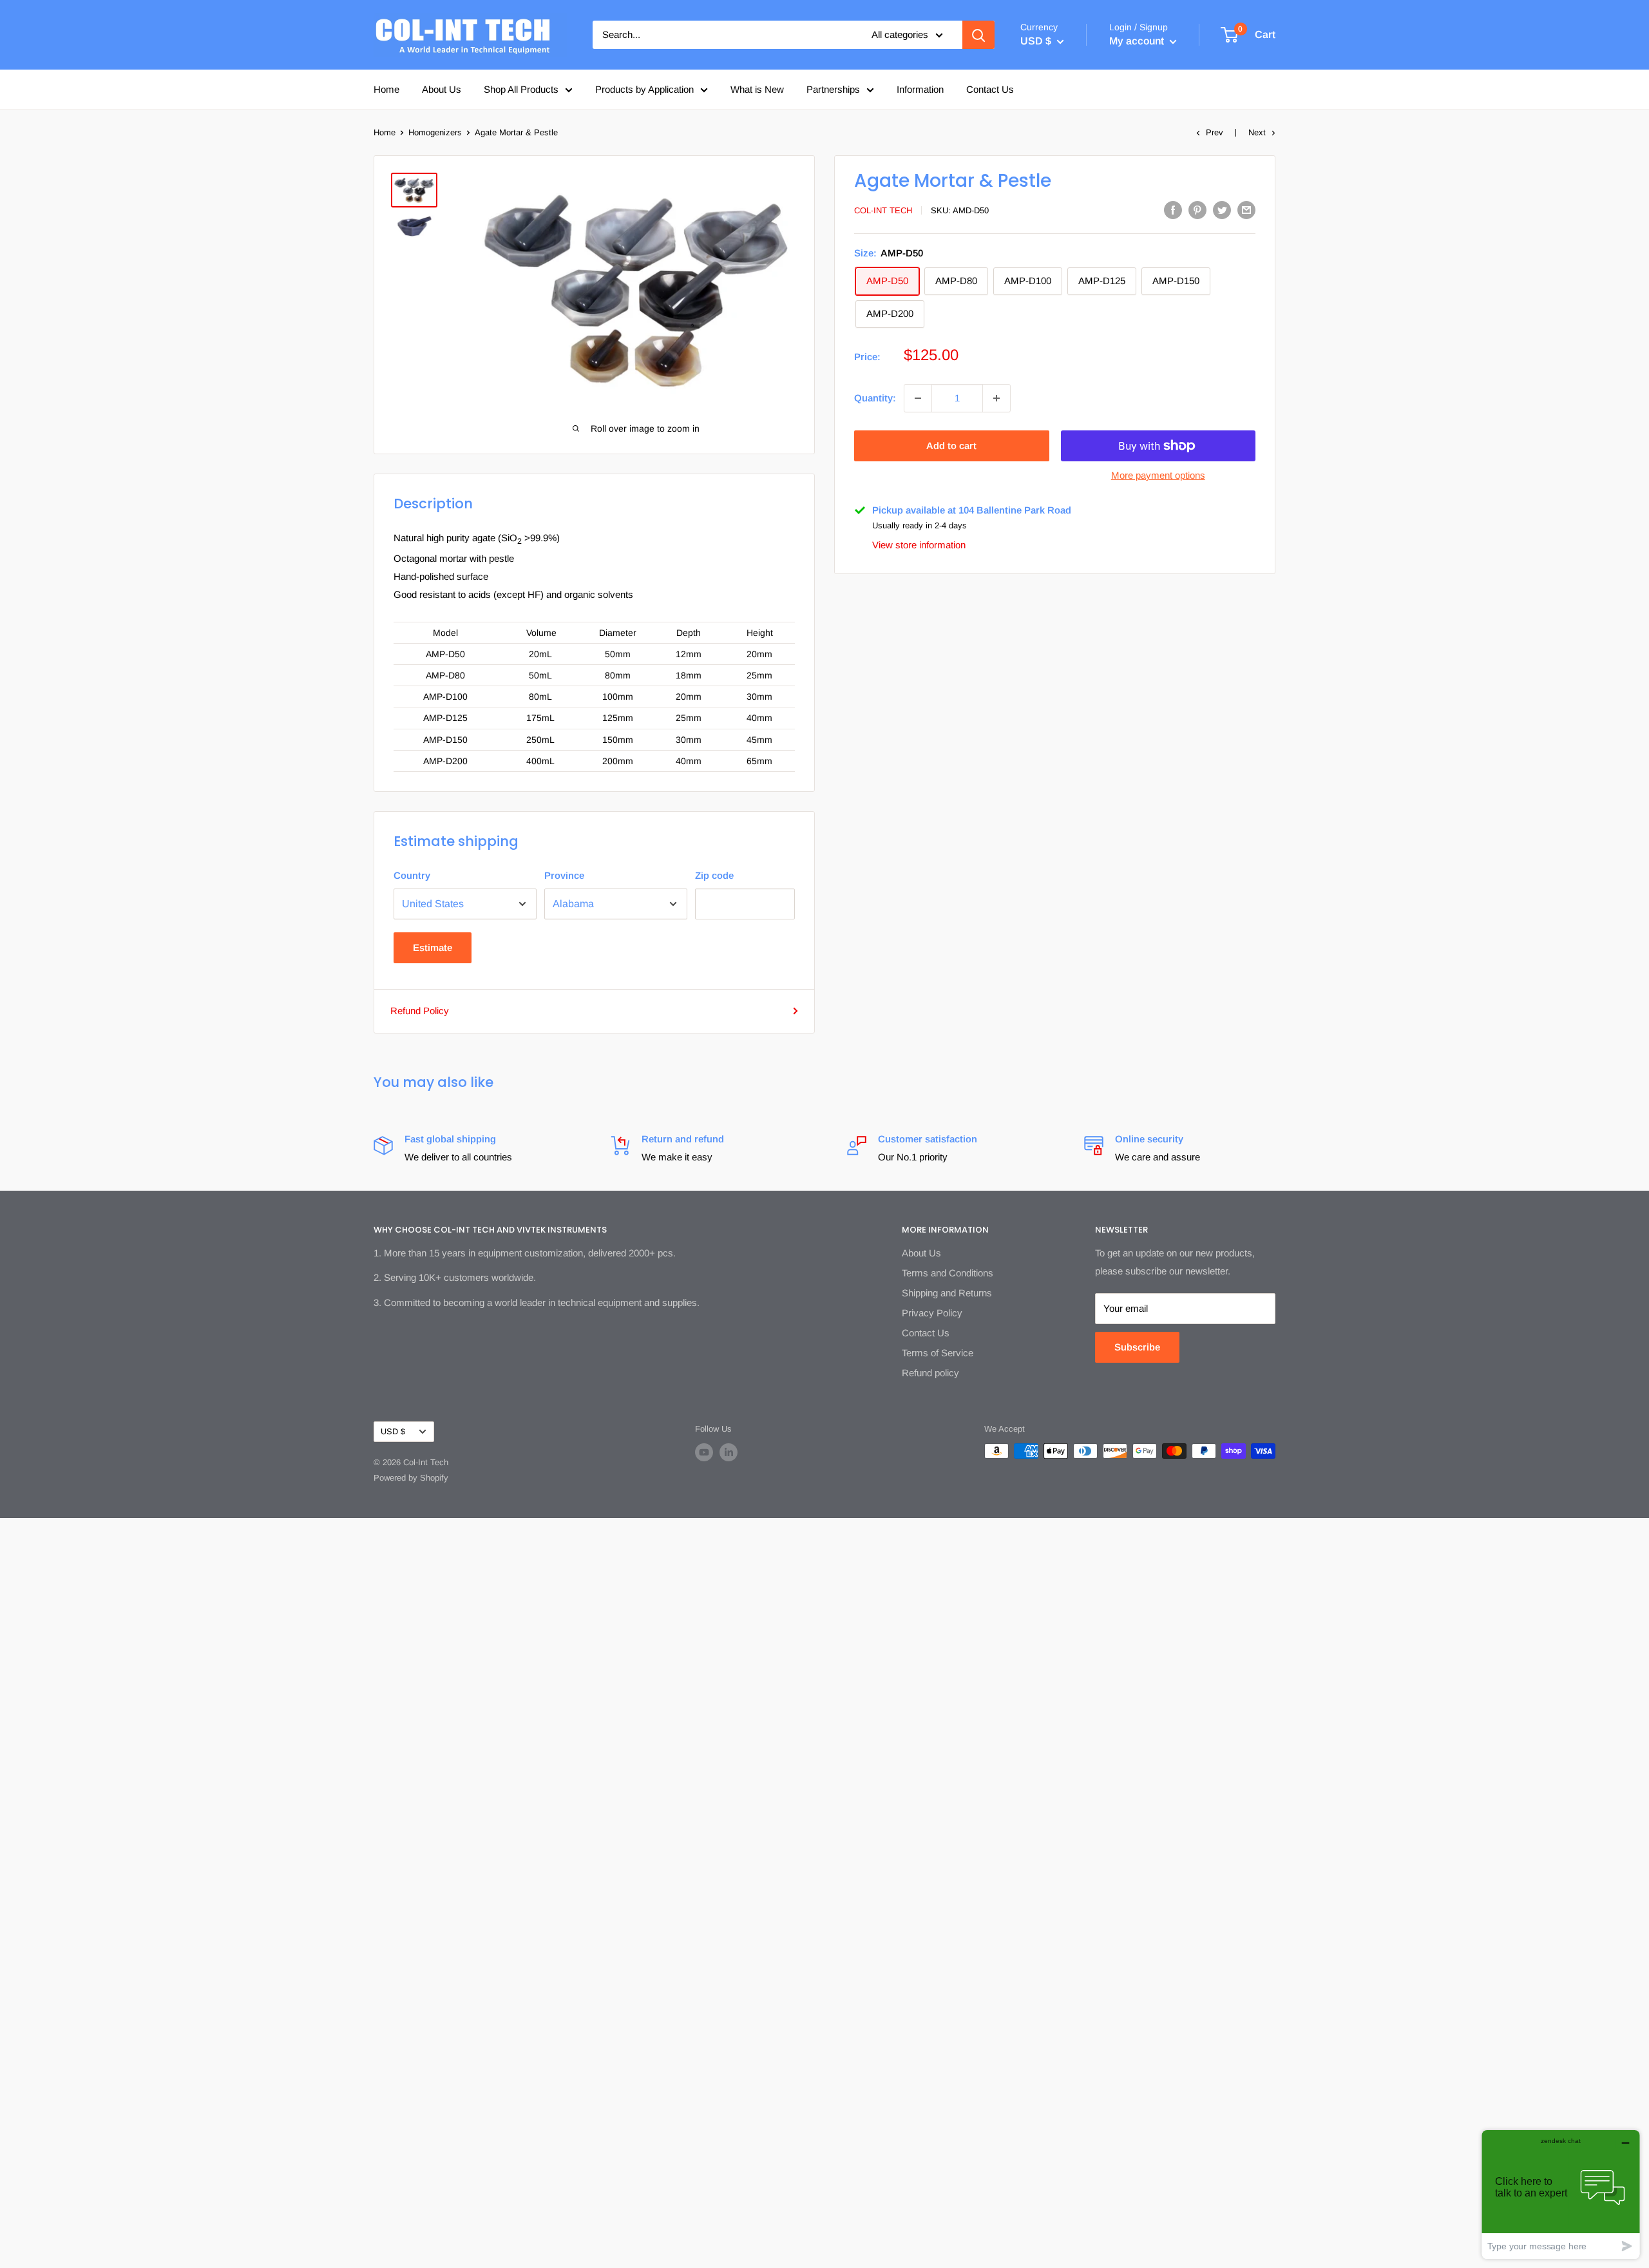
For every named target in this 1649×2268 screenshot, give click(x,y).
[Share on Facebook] (1173, 210)
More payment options (1158, 475)
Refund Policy (420, 1011)
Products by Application (644, 89)
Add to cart (951, 446)
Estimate (433, 947)
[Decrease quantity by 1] (918, 398)
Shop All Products (521, 89)
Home (386, 89)
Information (920, 89)
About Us (442, 89)
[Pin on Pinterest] (1197, 210)
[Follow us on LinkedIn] (729, 1452)
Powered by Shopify (411, 1478)
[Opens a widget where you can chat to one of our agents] (1561, 2194)
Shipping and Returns (947, 1293)
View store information (919, 545)
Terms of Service (938, 1353)
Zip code (714, 875)
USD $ (393, 1431)
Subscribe (1137, 1347)
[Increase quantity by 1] (996, 398)
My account (1138, 41)
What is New (757, 89)
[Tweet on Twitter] (1222, 210)
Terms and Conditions (948, 1273)
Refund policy (930, 1373)
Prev (1215, 132)
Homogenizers (435, 132)
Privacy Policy (932, 1313)
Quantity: (875, 398)
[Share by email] (1246, 210)
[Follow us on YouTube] (704, 1452)
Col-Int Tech (883, 210)
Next (1257, 132)
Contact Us (990, 89)
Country (412, 875)
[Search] (978, 35)
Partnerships (833, 89)
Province (564, 875)
